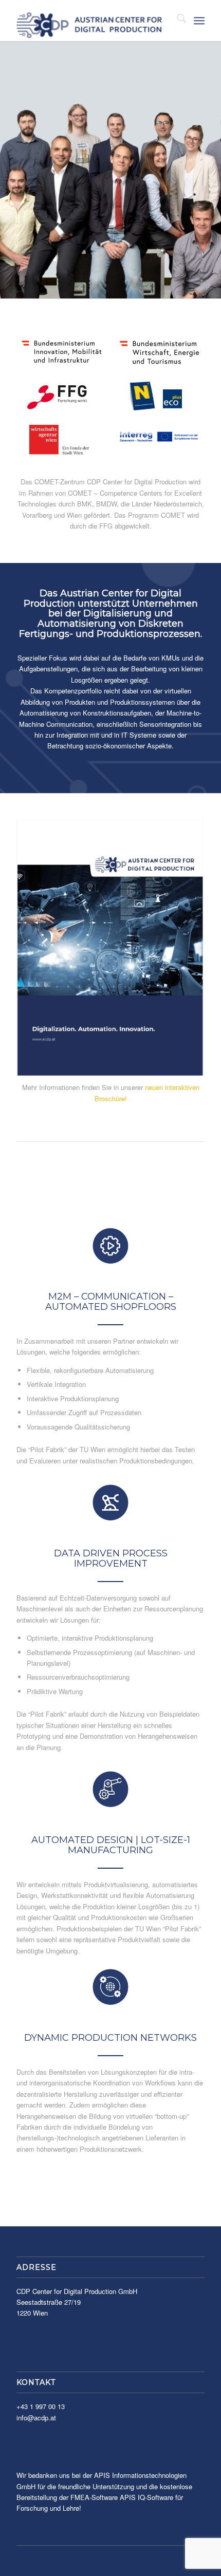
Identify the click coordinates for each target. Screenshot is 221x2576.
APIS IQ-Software (146, 2497)
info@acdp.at (36, 2418)
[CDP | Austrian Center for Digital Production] (91, 21)
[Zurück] (9, 170)
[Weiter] (212, 170)
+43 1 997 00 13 (41, 2406)
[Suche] (177, 21)
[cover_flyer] (110, 948)
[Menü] (199, 21)
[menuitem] (177, 21)
